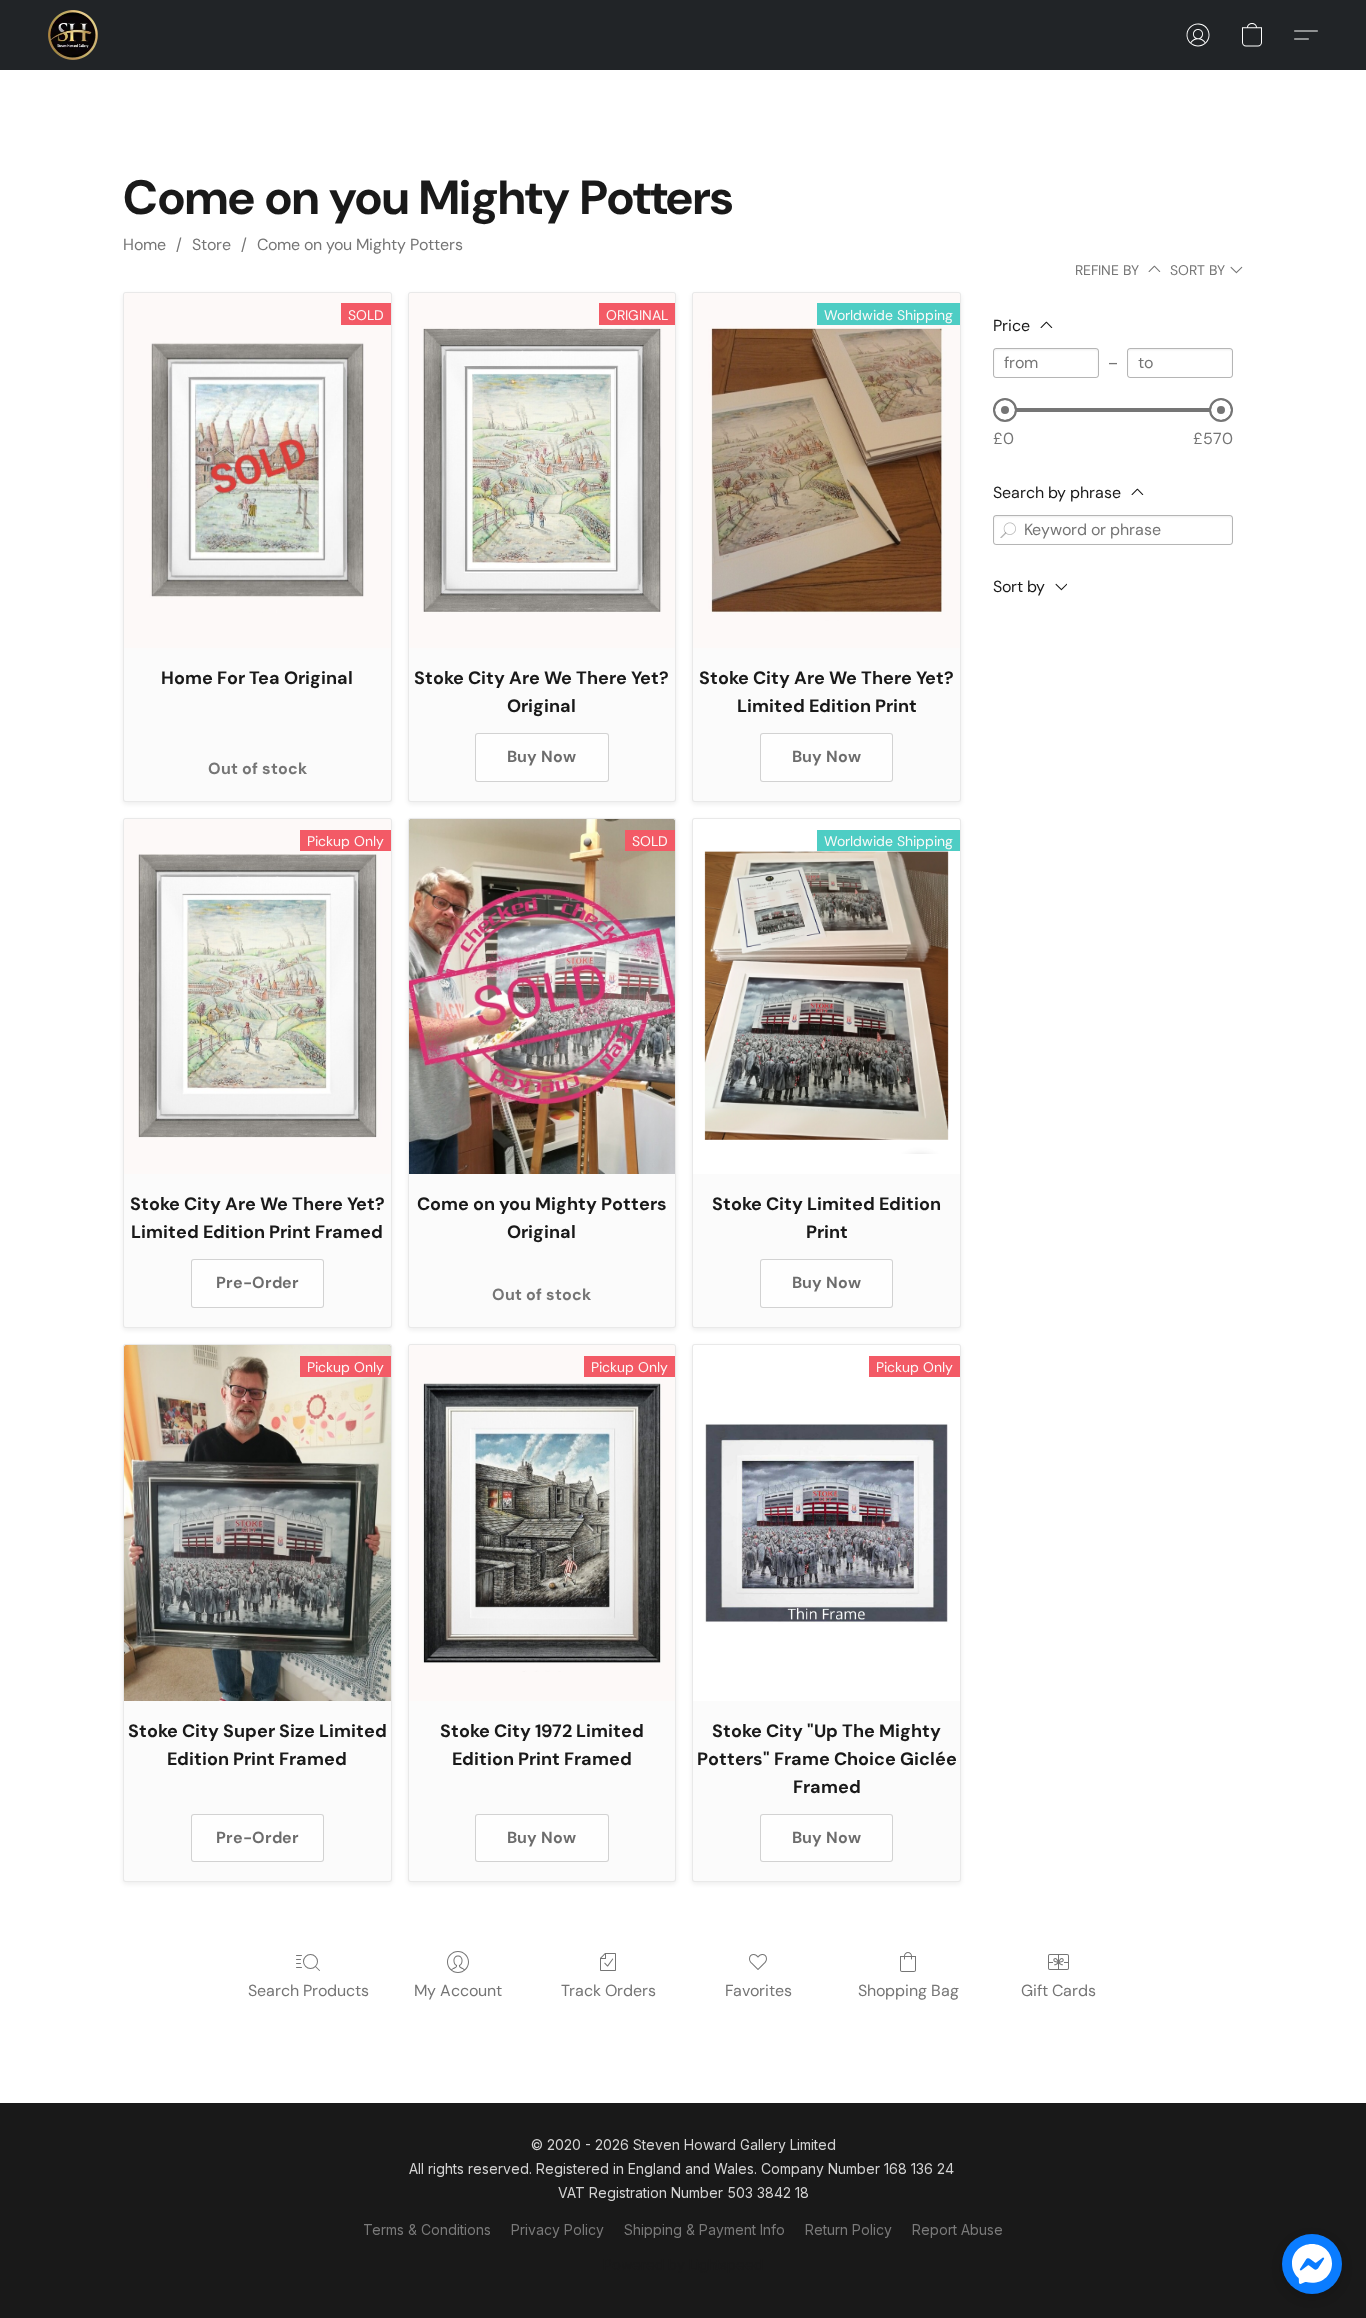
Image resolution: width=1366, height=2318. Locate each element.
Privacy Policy (557, 2229)
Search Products (308, 1990)
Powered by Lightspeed (683, 2264)
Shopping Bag (908, 1990)
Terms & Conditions (427, 2229)
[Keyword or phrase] (1008, 530)
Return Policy (848, 2229)
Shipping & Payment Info (704, 2229)
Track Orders (608, 1990)
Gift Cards (1058, 1990)
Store (211, 244)
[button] (73, 35)
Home (144, 244)
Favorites (758, 1990)
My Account (458, 1990)
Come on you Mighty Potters (360, 244)
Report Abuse (957, 2229)
